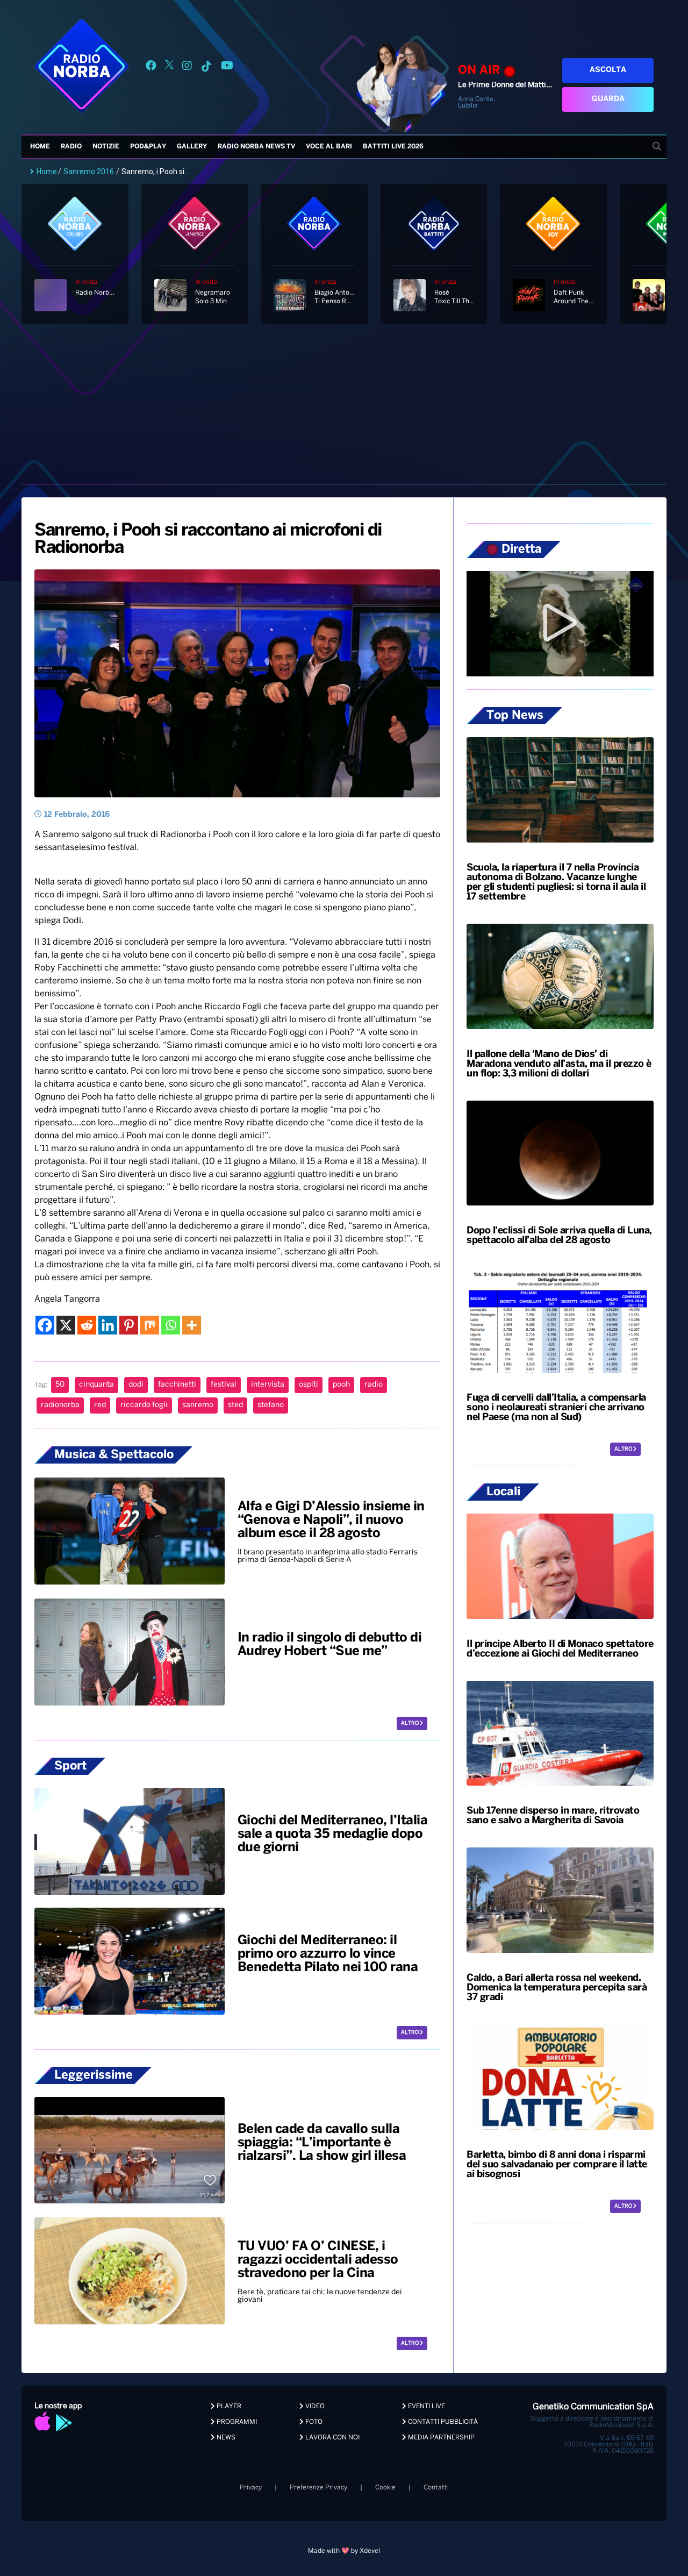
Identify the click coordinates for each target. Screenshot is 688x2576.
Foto (313, 2422)
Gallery (192, 147)
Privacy (251, 2488)
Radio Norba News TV (256, 147)
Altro (410, 1724)
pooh (341, 1385)
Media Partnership (440, 2438)
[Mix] (150, 1325)
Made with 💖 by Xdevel (344, 2551)
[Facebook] (45, 1325)
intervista (268, 1385)
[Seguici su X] (169, 67)
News (225, 2438)
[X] (66, 1325)
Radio (71, 147)
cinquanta (96, 1385)
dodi (136, 1385)
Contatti (436, 2488)
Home (40, 147)
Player (228, 2406)
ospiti (309, 1385)
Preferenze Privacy (318, 2488)
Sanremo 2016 (89, 172)
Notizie (106, 147)
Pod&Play (148, 147)
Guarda (608, 99)
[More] (192, 1325)
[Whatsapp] (171, 1325)
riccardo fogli (144, 1405)
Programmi (236, 2422)
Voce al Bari (329, 147)
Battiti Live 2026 (393, 147)
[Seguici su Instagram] (187, 67)
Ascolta (608, 70)
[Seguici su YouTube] (227, 67)
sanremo (198, 1405)
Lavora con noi (332, 2438)
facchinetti (177, 1385)
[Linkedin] (108, 1325)
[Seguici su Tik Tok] (206, 67)
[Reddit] (87, 1325)
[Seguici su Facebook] (151, 67)
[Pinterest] (129, 1325)
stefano (271, 1405)
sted (235, 1405)
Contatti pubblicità (442, 2422)
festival (224, 1385)
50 (60, 1385)
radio (374, 1385)
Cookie (385, 2488)
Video (314, 2406)
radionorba (60, 1405)
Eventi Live (426, 2406)
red (100, 1405)
